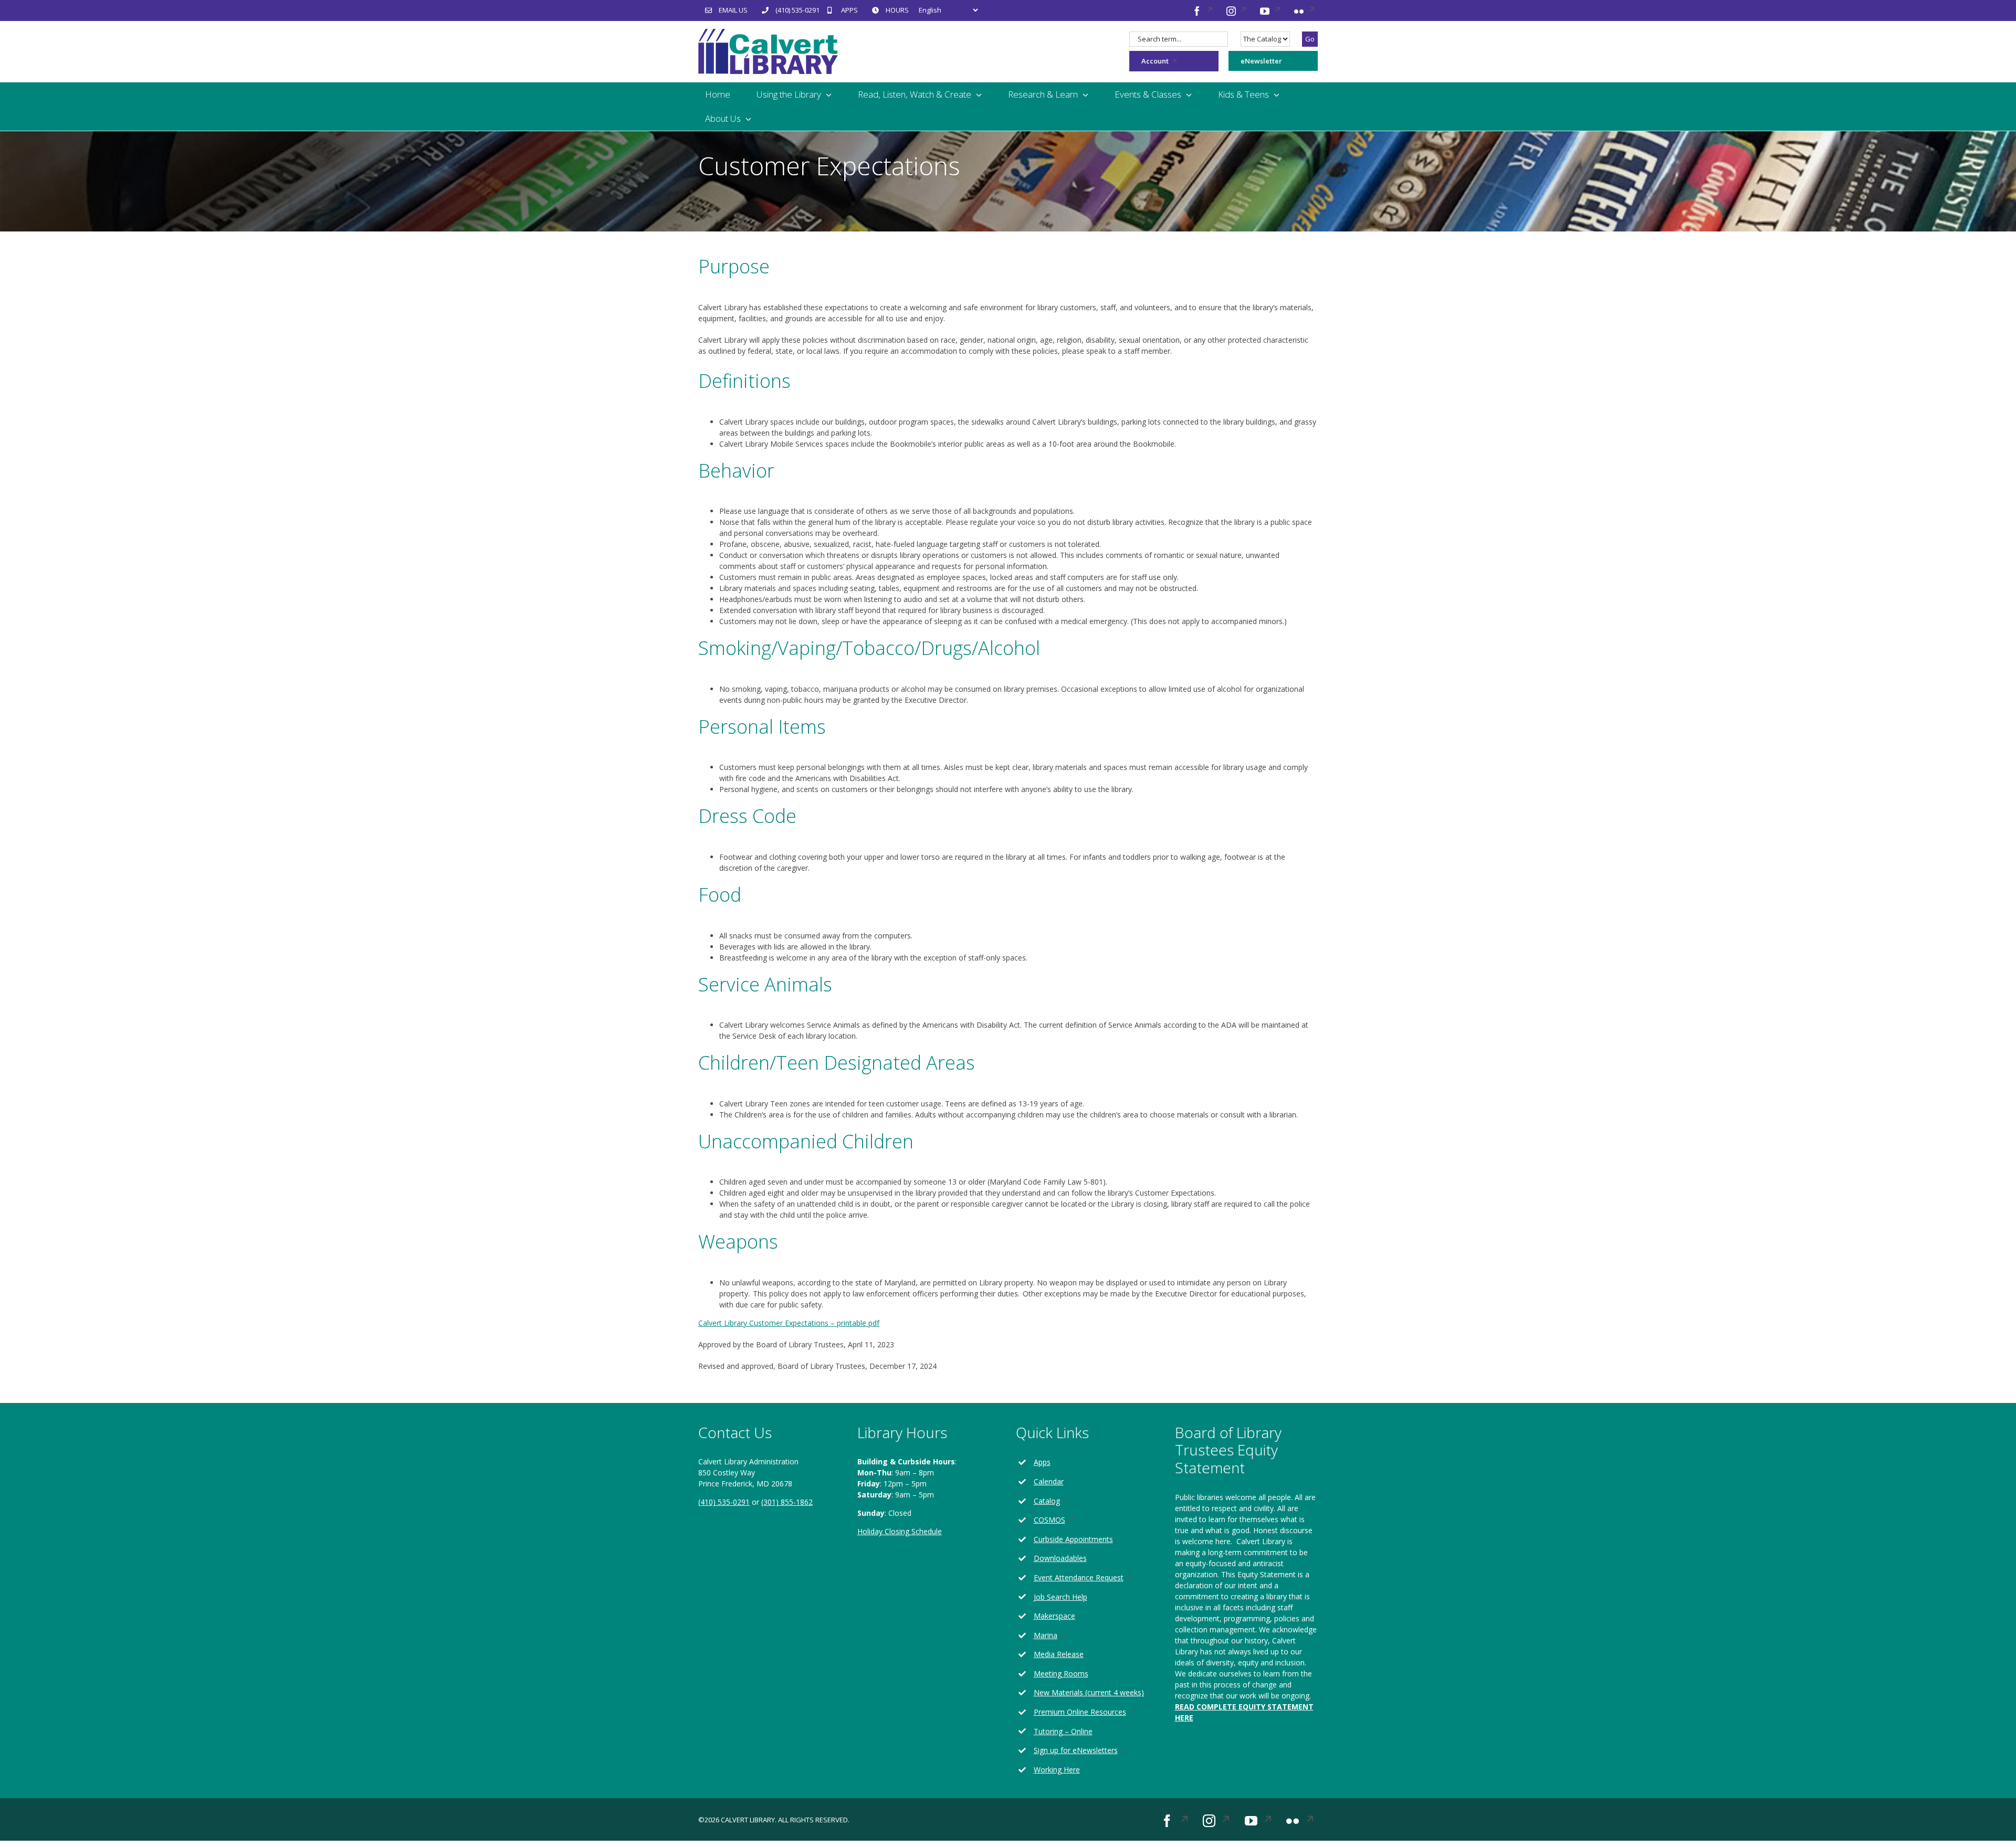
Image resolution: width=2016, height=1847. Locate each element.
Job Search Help (1060, 1597)
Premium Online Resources (1093, 1712)
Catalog (1060, 1501)
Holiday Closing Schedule (900, 1531)
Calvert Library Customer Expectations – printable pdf (789, 1323)
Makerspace (1054, 1616)
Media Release (1059, 1654)
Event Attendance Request (1091, 1578)
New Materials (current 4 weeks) (1096, 1693)
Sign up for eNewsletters (1089, 1751)
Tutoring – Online (1063, 1731)
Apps (1042, 1462)
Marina (1058, 1636)
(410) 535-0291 (724, 1502)
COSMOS (1062, 1520)
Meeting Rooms (1061, 1674)
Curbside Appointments (1073, 1539)
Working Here (1057, 1770)
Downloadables (1060, 1558)
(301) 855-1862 (787, 1502)
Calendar (1049, 1481)
